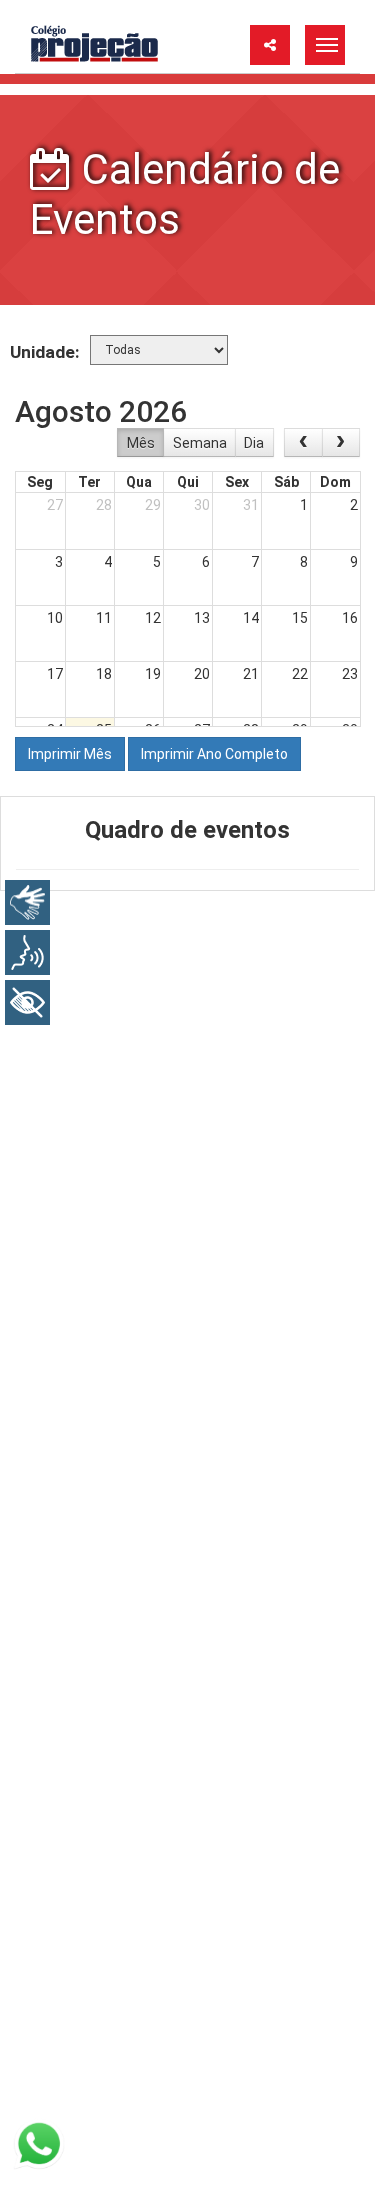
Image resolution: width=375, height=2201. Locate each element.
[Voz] (27, 952)
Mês (141, 443)
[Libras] (27, 902)
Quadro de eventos (187, 830)
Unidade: (45, 352)
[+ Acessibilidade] (27, 1002)
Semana (200, 443)
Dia (254, 443)
